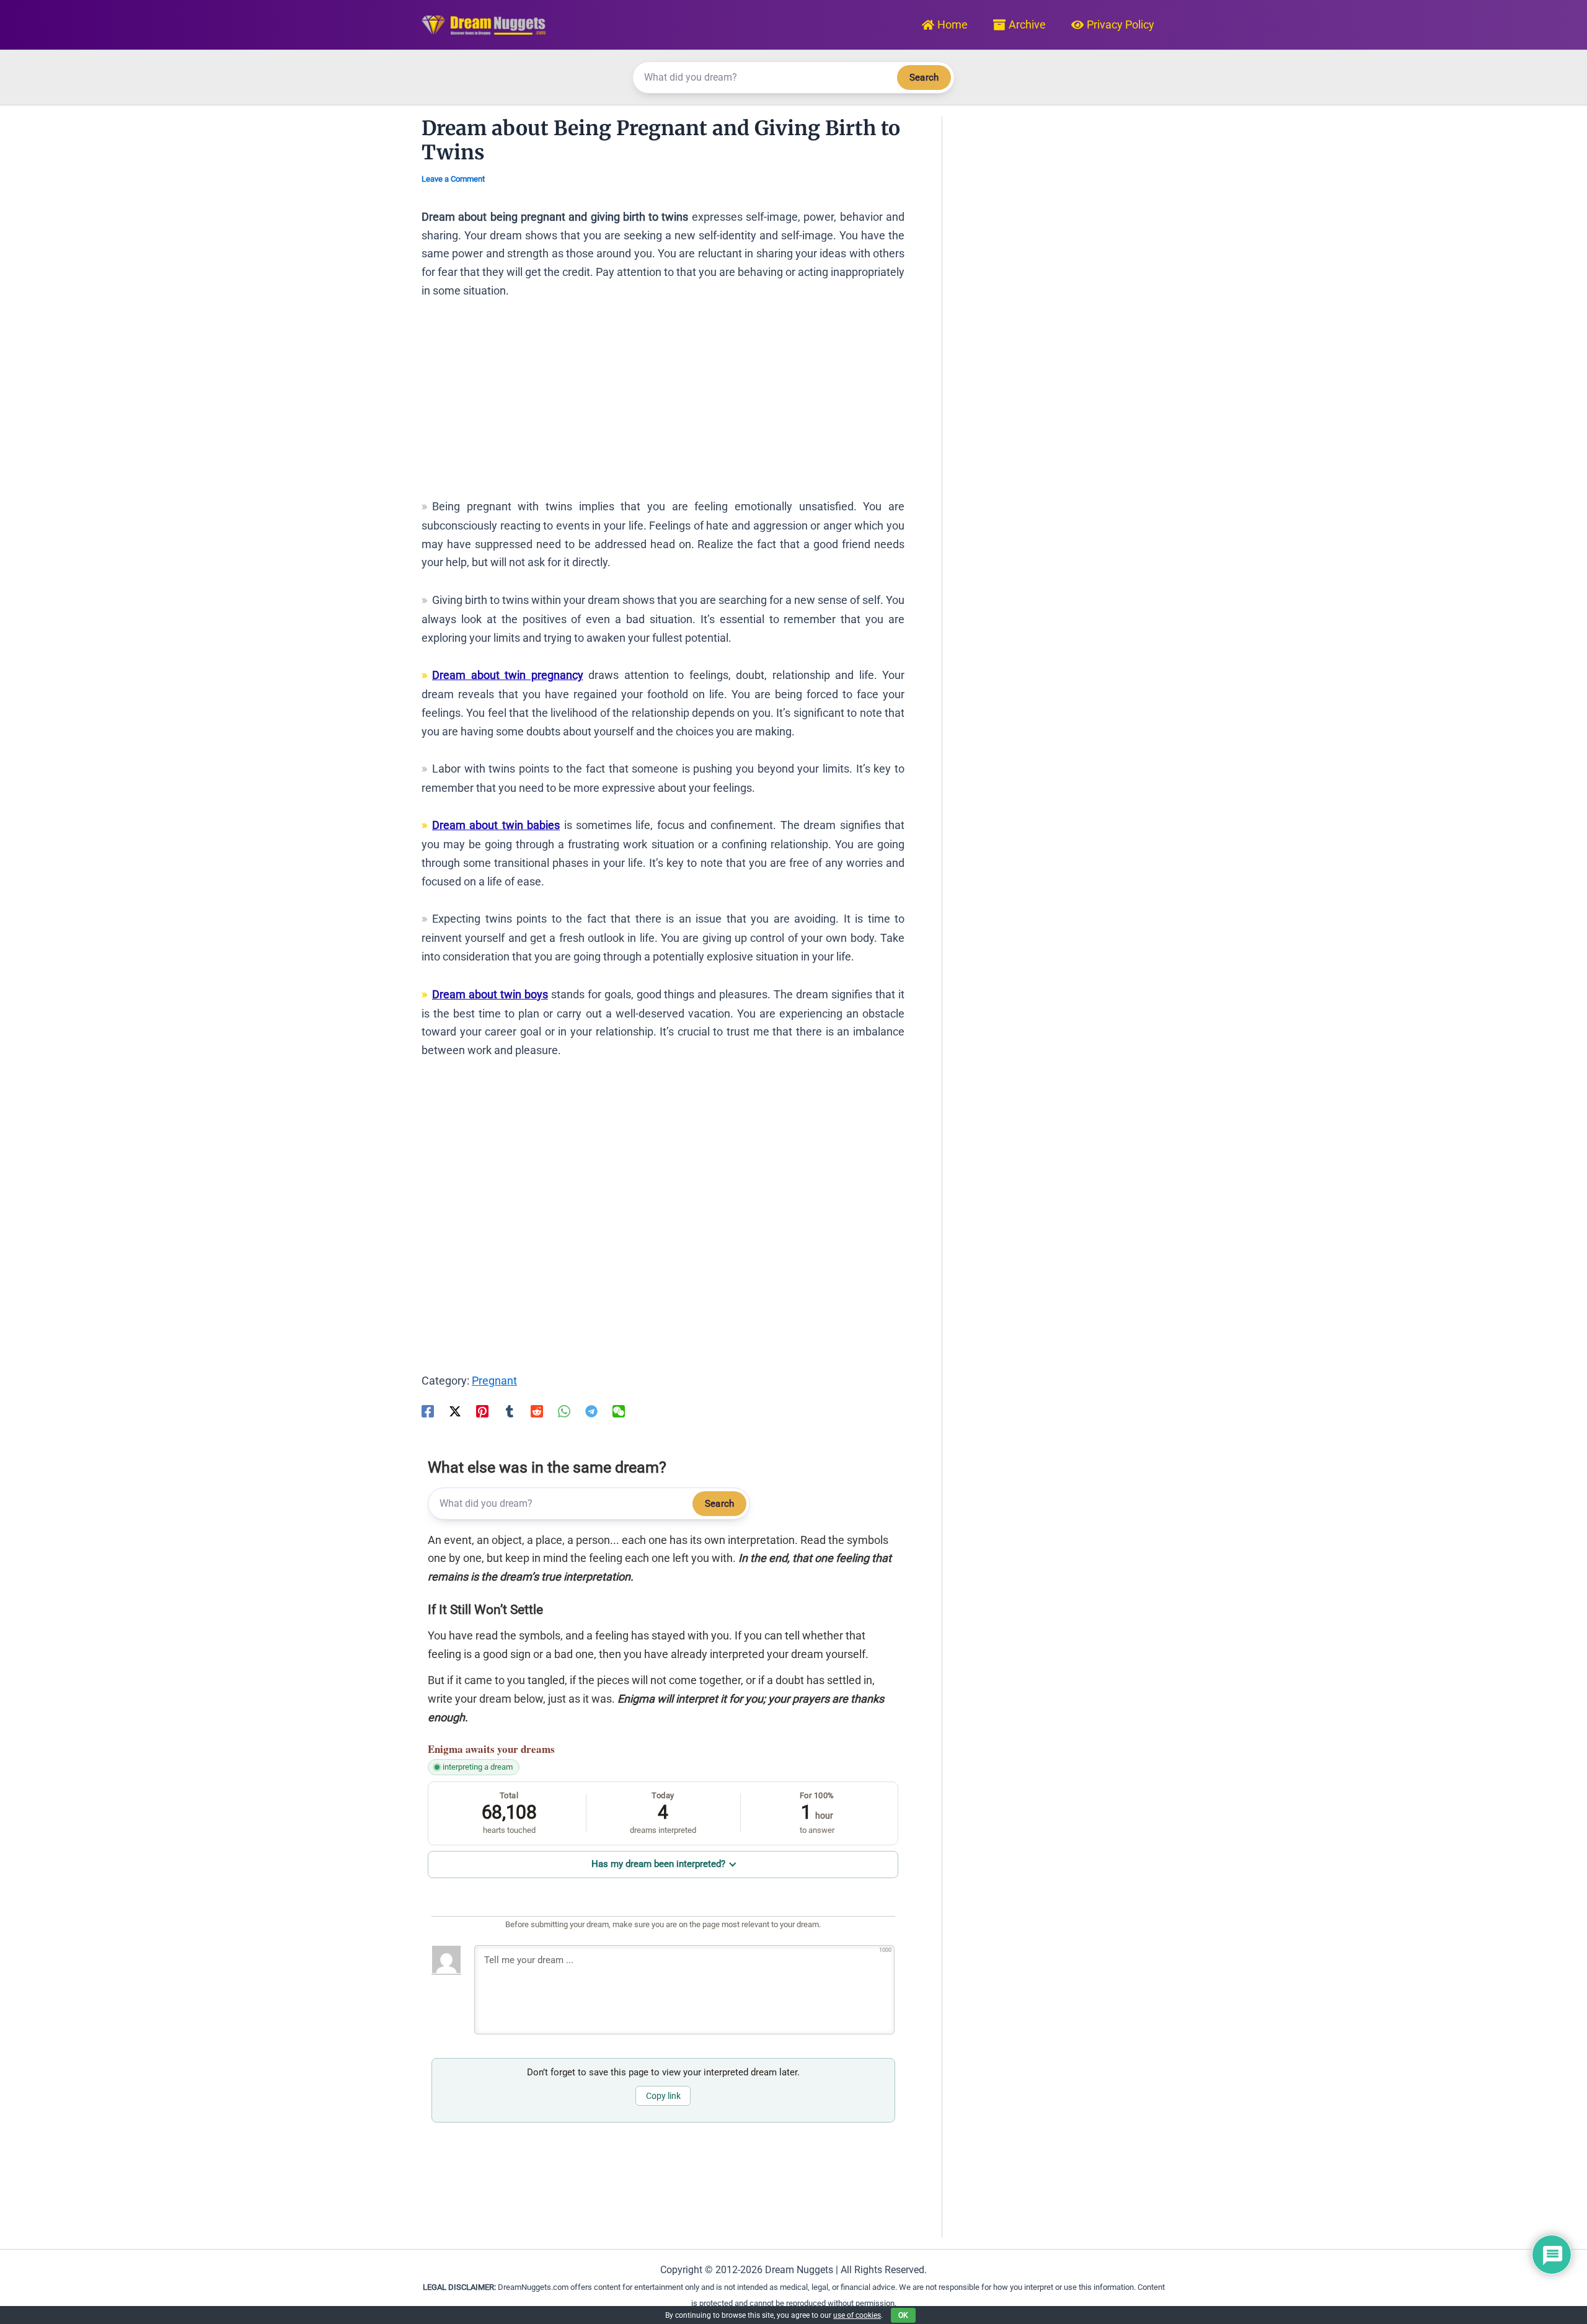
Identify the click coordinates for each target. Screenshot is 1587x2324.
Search (924, 78)
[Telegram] (591, 1411)
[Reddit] (537, 1411)
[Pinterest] (482, 1411)
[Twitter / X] (455, 1411)
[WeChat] (619, 1411)
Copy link (663, 2096)
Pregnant (494, 1381)
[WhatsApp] (564, 1411)
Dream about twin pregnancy (508, 675)
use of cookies (857, 2315)
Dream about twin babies (496, 825)
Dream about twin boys (490, 994)
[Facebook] (428, 1411)
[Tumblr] (510, 1411)
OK (903, 2315)
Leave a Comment (453, 179)
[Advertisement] (663, 404)
